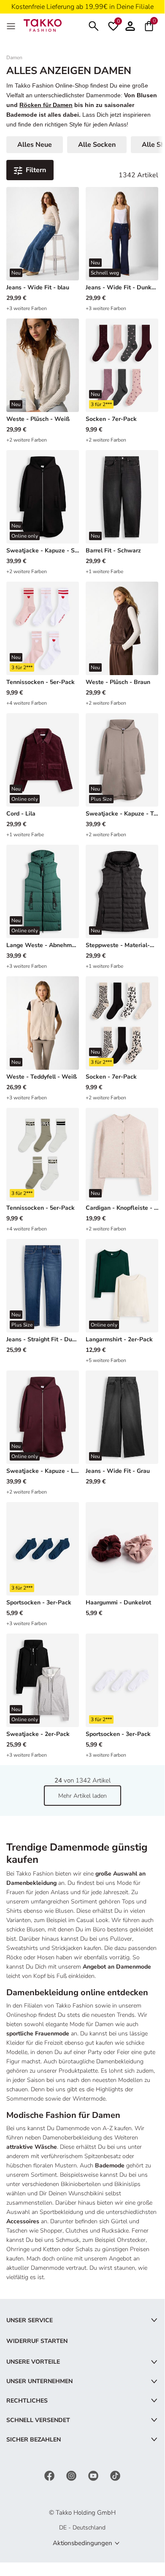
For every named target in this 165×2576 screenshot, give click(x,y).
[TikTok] (115, 2475)
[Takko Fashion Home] (43, 25)
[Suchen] (94, 25)
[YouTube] (94, 2475)
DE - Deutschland (82, 2528)
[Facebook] (50, 2475)
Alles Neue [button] (35, 145)
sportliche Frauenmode (38, 2034)
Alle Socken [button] (97, 145)
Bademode (110, 2165)
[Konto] (130, 25)
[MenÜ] (12, 25)
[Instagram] (72, 2475)
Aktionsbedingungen (82, 2543)
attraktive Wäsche (32, 2147)
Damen (14, 58)
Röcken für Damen (46, 105)
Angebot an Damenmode (117, 1967)
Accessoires (23, 2221)
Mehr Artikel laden (82, 1796)
